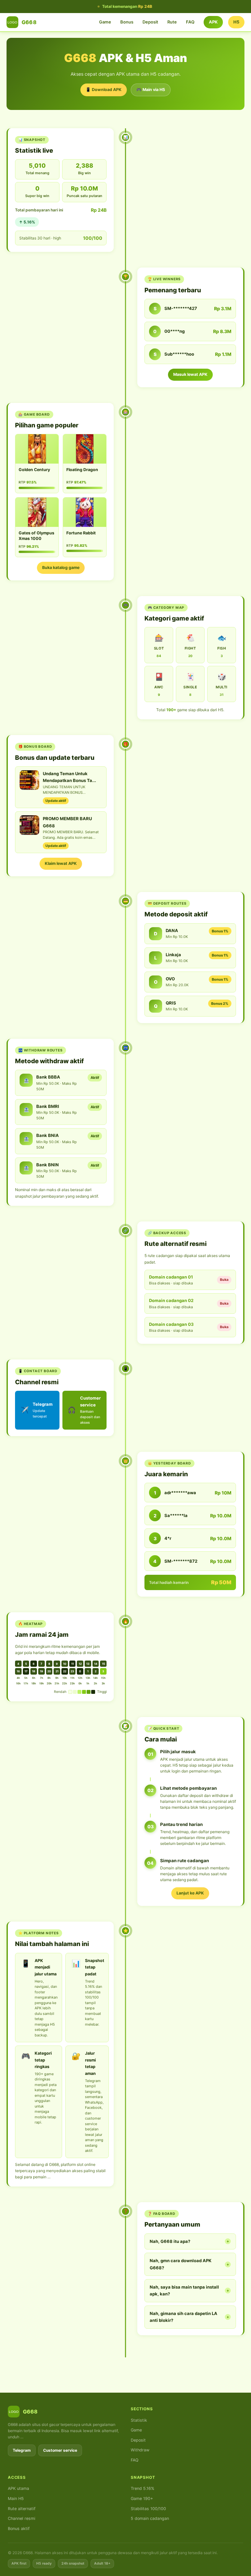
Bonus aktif (19, 2529)
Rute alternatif (22, 2509)
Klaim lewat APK (61, 863)
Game (105, 22)
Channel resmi (22, 2518)
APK (213, 22)
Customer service (60, 2450)
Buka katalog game (61, 567)
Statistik (139, 2420)
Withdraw (140, 2450)
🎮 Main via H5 (151, 90)
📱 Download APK (104, 90)
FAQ (190, 22)
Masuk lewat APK (190, 374)
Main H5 (16, 2499)
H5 (236, 22)
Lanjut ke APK (190, 1893)
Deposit (150, 22)
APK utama (18, 2488)
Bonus (127, 22)
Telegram (22, 2450)
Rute (172, 22)
